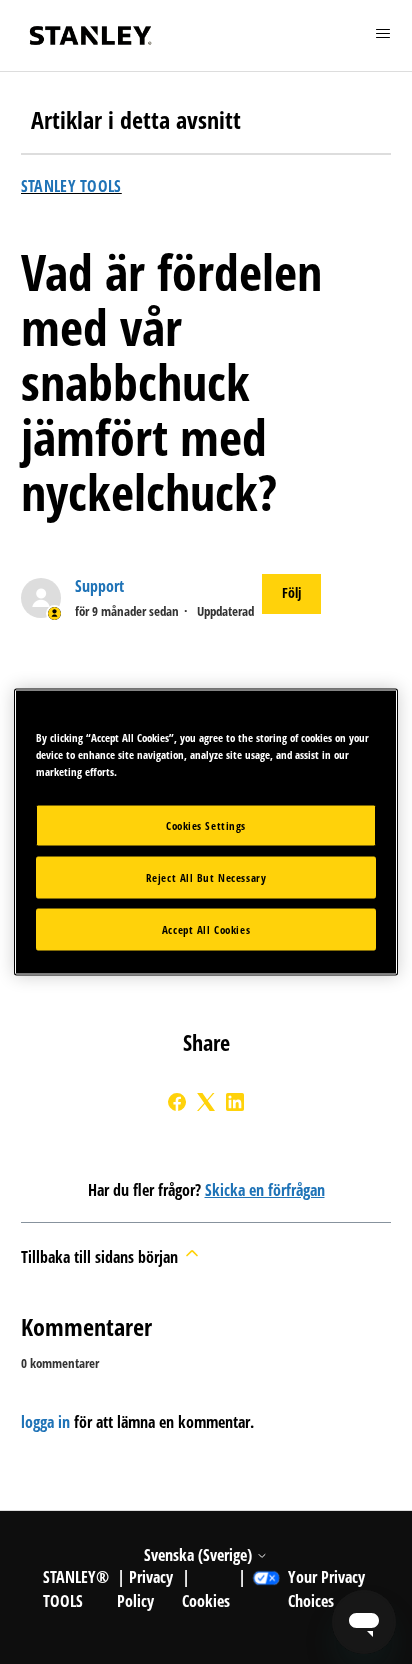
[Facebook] (177, 1102)
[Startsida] (91, 35)
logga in (45, 1422)
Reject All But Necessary (206, 877)
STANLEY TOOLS (71, 186)
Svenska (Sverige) (200, 1555)
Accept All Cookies (206, 929)
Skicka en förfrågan (265, 1190)
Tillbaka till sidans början (101, 1257)
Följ (291, 592)
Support (99, 586)
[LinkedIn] (235, 1102)
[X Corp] (206, 1102)
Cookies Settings (206, 825)
